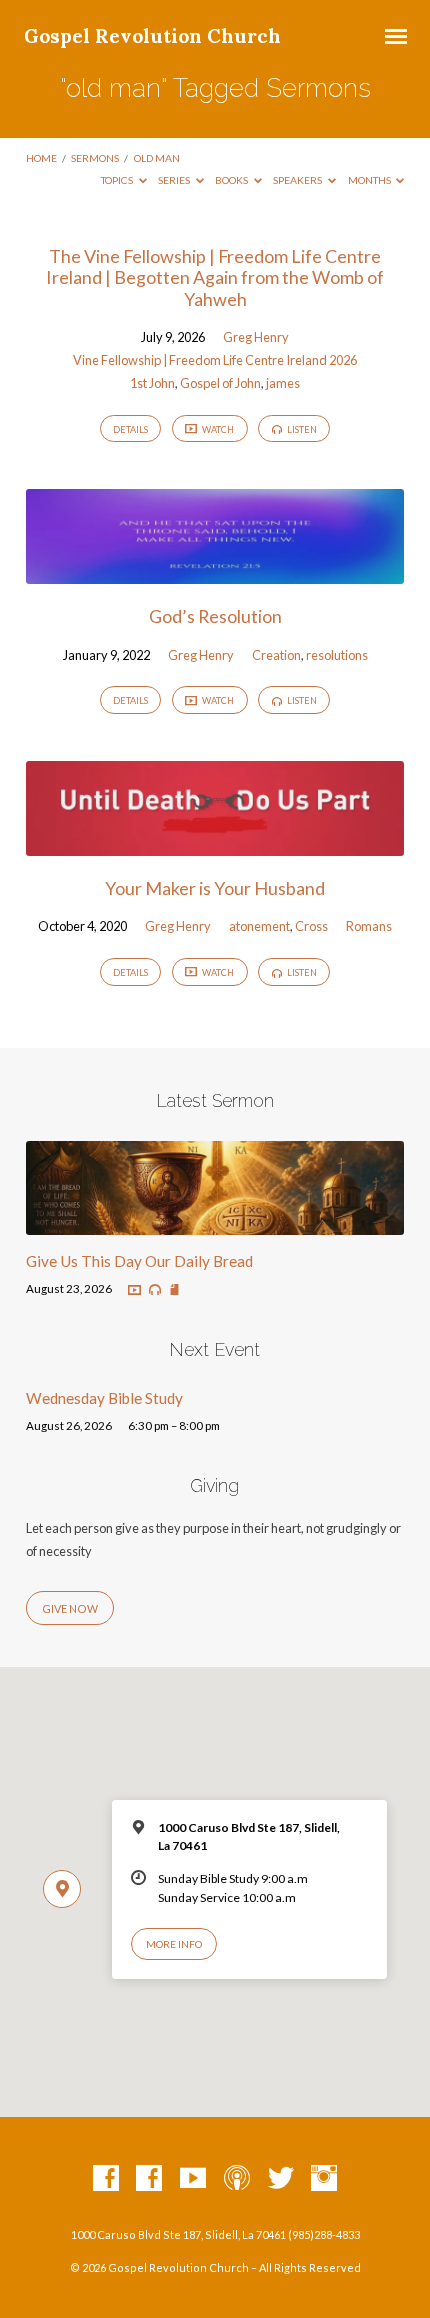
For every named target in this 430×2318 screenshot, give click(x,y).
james (283, 383)
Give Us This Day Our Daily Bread (139, 1261)
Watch (217, 429)
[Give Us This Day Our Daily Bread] (215, 1223)
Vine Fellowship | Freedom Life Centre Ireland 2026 (215, 360)
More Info (174, 1944)
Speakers (298, 180)
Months (370, 180)
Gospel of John (220, 383)
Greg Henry (256, 337)
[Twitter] (281, 2179)
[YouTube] (193, 2179)
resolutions (337, 655)
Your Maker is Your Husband (215, 888)
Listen (301, 429)
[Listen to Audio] (155, 1290)
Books (232, 180)
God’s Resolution (215, 616)
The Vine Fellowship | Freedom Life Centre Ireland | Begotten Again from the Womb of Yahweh (215, 277)
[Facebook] (106, 2179)
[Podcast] (237, 2179)
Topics (118, 180)
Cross (311, 926)
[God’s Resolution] (215, 572)
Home (41, 158)
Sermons (95, 158)
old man (157, 158)
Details (130, 429)
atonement (259, 926)
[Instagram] (324, 2179)
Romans (369, 926)
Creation (276, 655)
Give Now (70, 1608)
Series (175, 180)
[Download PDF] (174, 1290)
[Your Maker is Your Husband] (215, 843)
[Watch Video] (134, 1290)
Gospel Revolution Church (152, 36)
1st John (152, 383)
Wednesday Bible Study (104, 1398)
